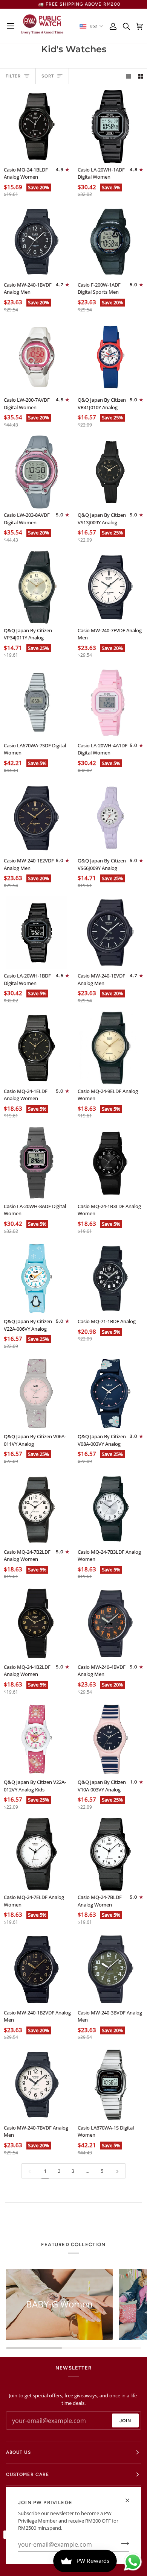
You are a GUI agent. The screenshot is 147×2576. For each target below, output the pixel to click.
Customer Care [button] (28, 2474)
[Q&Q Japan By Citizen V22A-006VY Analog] (37, 1279)
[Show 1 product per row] (128, 76)
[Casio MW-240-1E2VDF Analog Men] (37, 818)
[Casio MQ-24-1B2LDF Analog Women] (37, 1624)
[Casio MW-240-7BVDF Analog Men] (37, 2085)
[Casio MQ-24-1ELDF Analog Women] (37, 1048)
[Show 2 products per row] (141, 76)
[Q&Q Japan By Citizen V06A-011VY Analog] (37, 1394)
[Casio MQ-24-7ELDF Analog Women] (37, 1854)
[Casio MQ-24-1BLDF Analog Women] (37, 127)
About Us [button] (18, 2452)
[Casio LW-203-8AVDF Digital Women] (37, 472)
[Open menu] (13, 26)
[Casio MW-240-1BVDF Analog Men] (37, 242)
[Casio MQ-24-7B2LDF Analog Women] (37, 1509)
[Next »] (117, 2171)
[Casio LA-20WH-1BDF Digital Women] (37, 933)
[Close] (131, 2500)
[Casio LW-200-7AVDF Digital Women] (37, 357)
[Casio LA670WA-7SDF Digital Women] (37, 702)
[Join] (123, 2544)
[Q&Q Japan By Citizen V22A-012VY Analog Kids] (37, 1739)
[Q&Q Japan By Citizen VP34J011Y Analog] (37, 587)
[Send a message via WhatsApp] (133, 2562)
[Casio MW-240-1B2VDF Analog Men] (37, 1970)
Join (125, 2421)
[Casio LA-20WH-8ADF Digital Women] (37, 1163)
